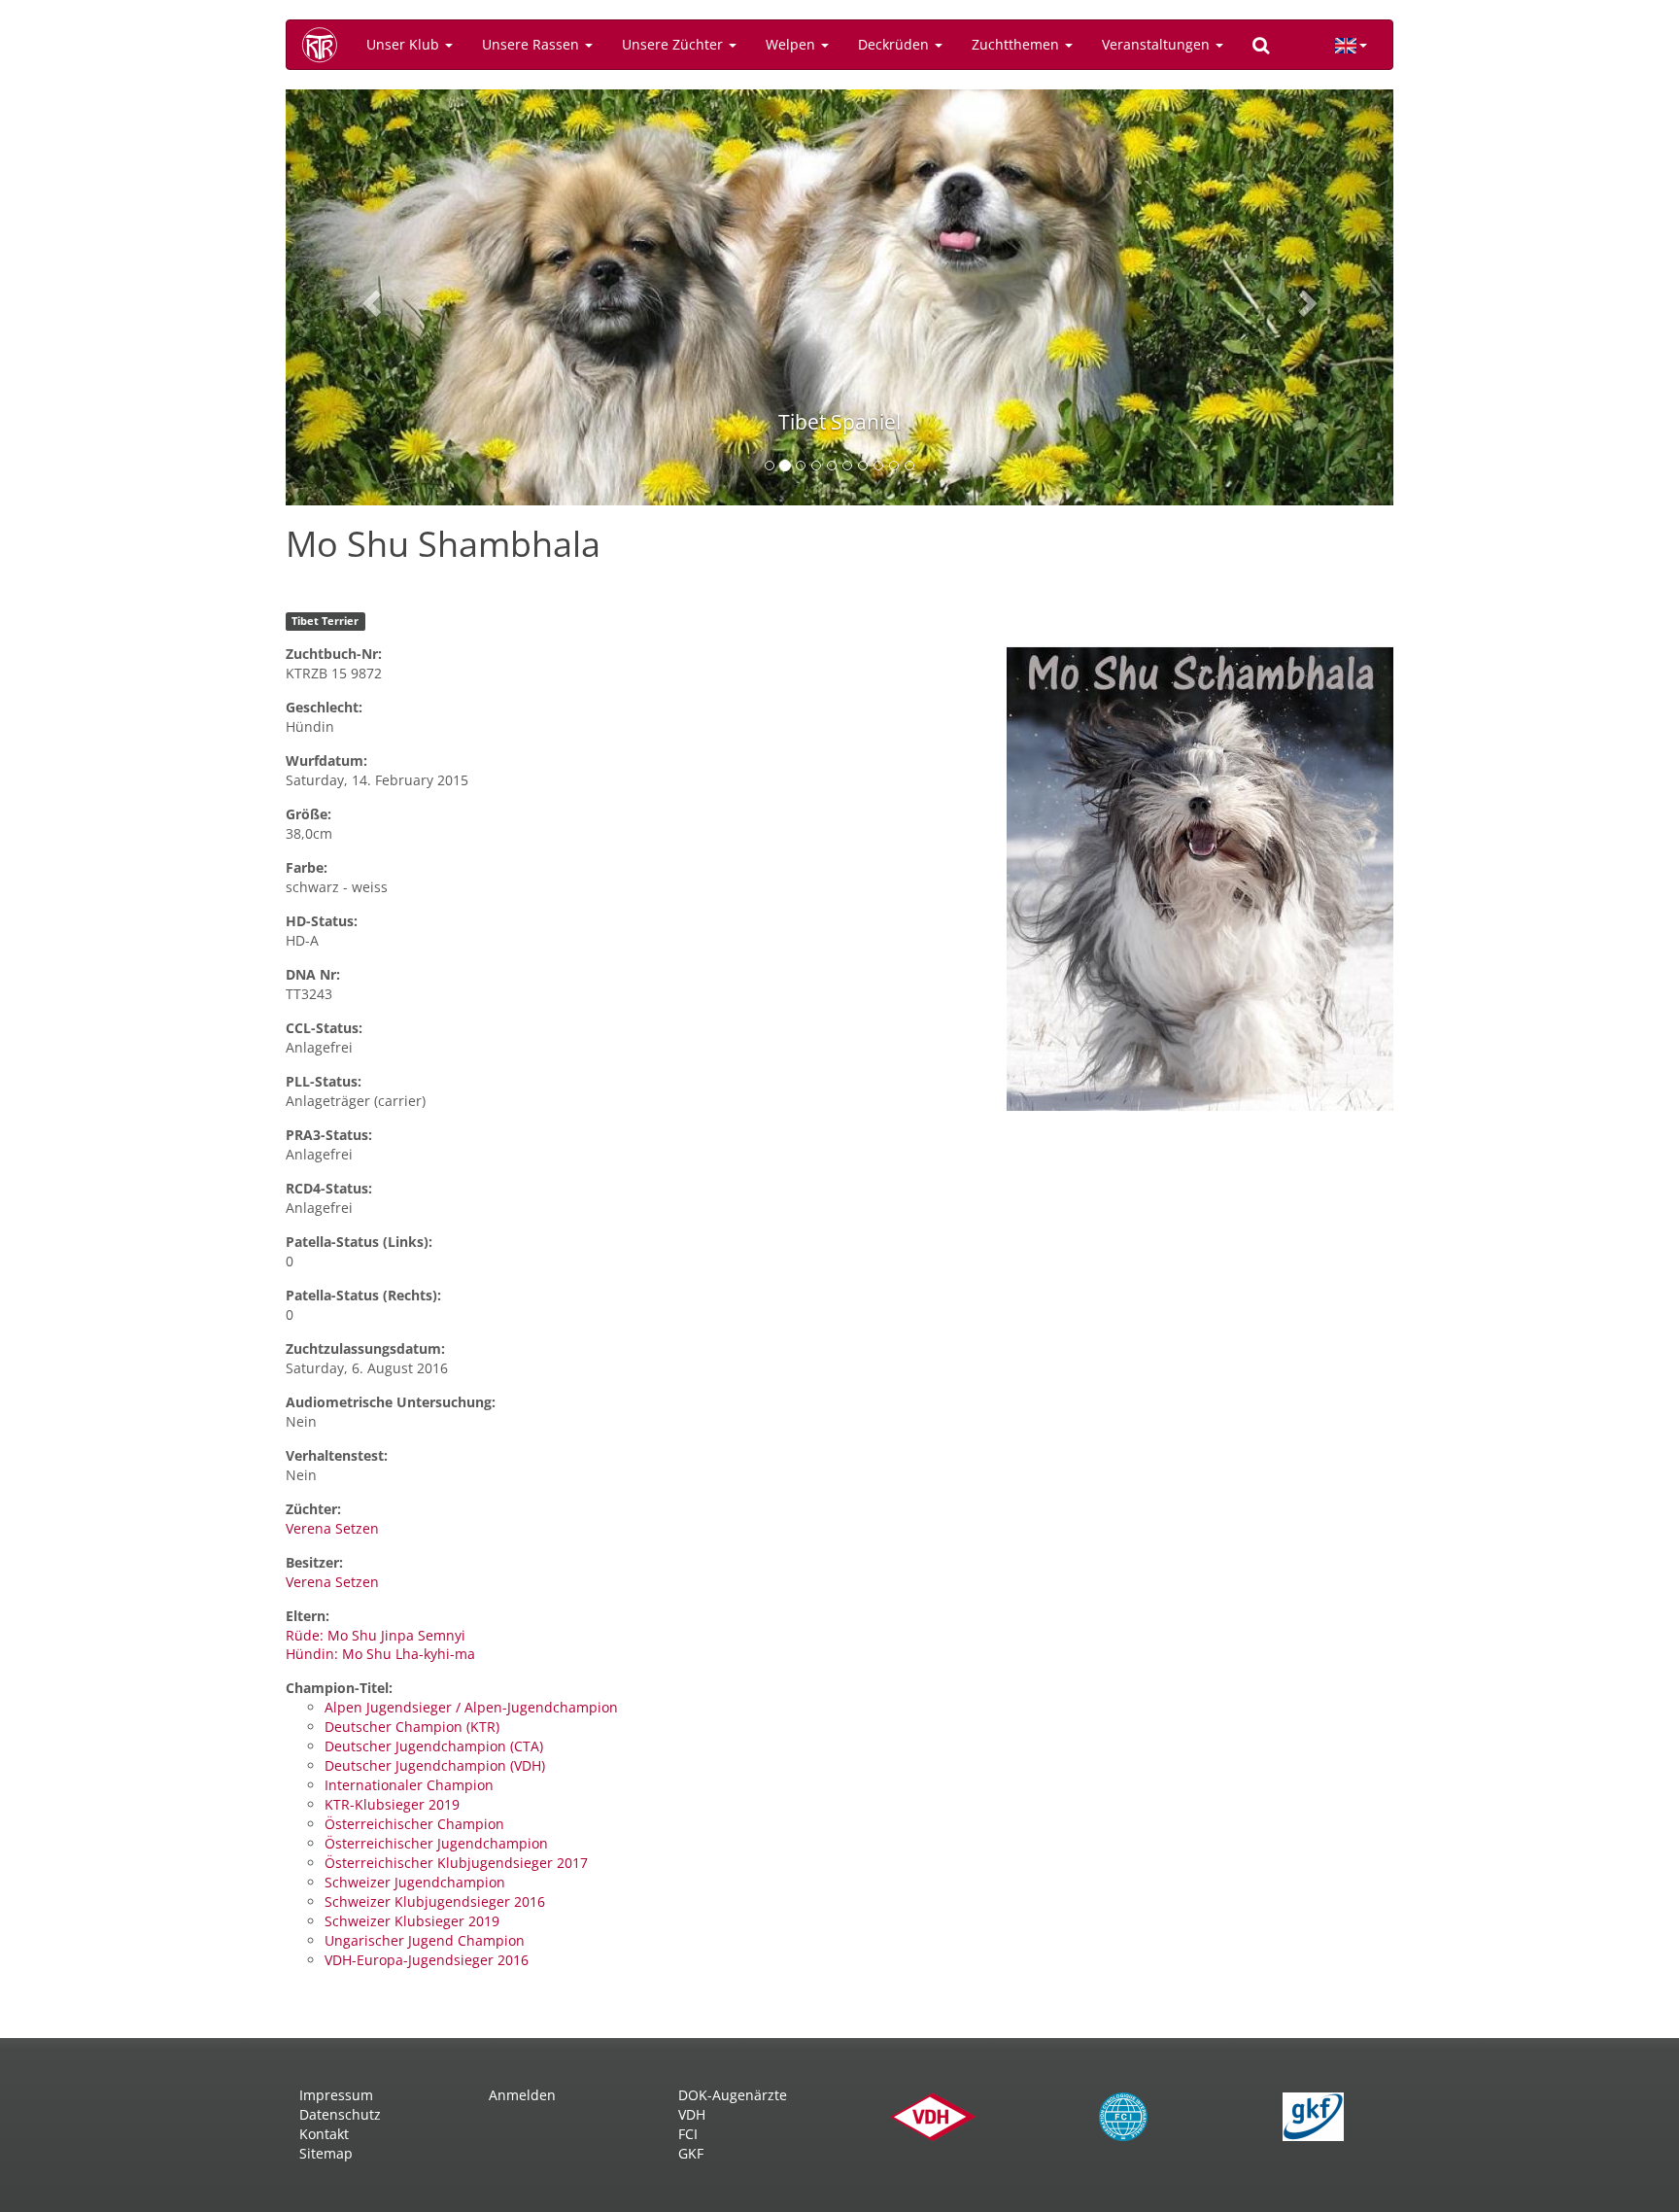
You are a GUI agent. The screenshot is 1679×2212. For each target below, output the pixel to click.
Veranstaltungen (1158, 44)
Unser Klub (405, 44)
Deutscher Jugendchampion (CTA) (434, 1746)
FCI (688, 2134)
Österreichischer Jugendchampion (436, 1843)
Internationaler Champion (409, 1785)
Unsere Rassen (532, 44)
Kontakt (324, 2134)
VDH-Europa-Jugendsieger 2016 (427, 1960)
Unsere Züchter (674, 44)
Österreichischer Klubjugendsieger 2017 (456, 1863)
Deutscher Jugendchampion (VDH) (435, 1765)
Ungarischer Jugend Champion (425, 1940)
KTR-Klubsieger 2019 (392, 1804)
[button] (369, 297)
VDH (692, 2114)
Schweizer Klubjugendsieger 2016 (435, 1901)
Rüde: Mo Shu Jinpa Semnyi (376, 1635)
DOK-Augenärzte (733, 2095)
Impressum (336, 2095)
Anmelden (522, 2095)
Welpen (792, 44)
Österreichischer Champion (414, 1824)
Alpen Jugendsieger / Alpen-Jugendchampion (471, 1707)
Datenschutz (340, 2114)
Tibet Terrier (325, 621)
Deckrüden (895, 44)
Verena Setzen (332, 1528)
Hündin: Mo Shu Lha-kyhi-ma (380, 1654)
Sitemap (326, 2153)
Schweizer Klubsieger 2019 (412, 1921)
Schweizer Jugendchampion (415, 1882)
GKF (691, 2153)
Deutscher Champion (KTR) (412, 1727)
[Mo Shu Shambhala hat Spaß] (1200, 878)
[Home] (326, 45)
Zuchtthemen (1017, 44)
